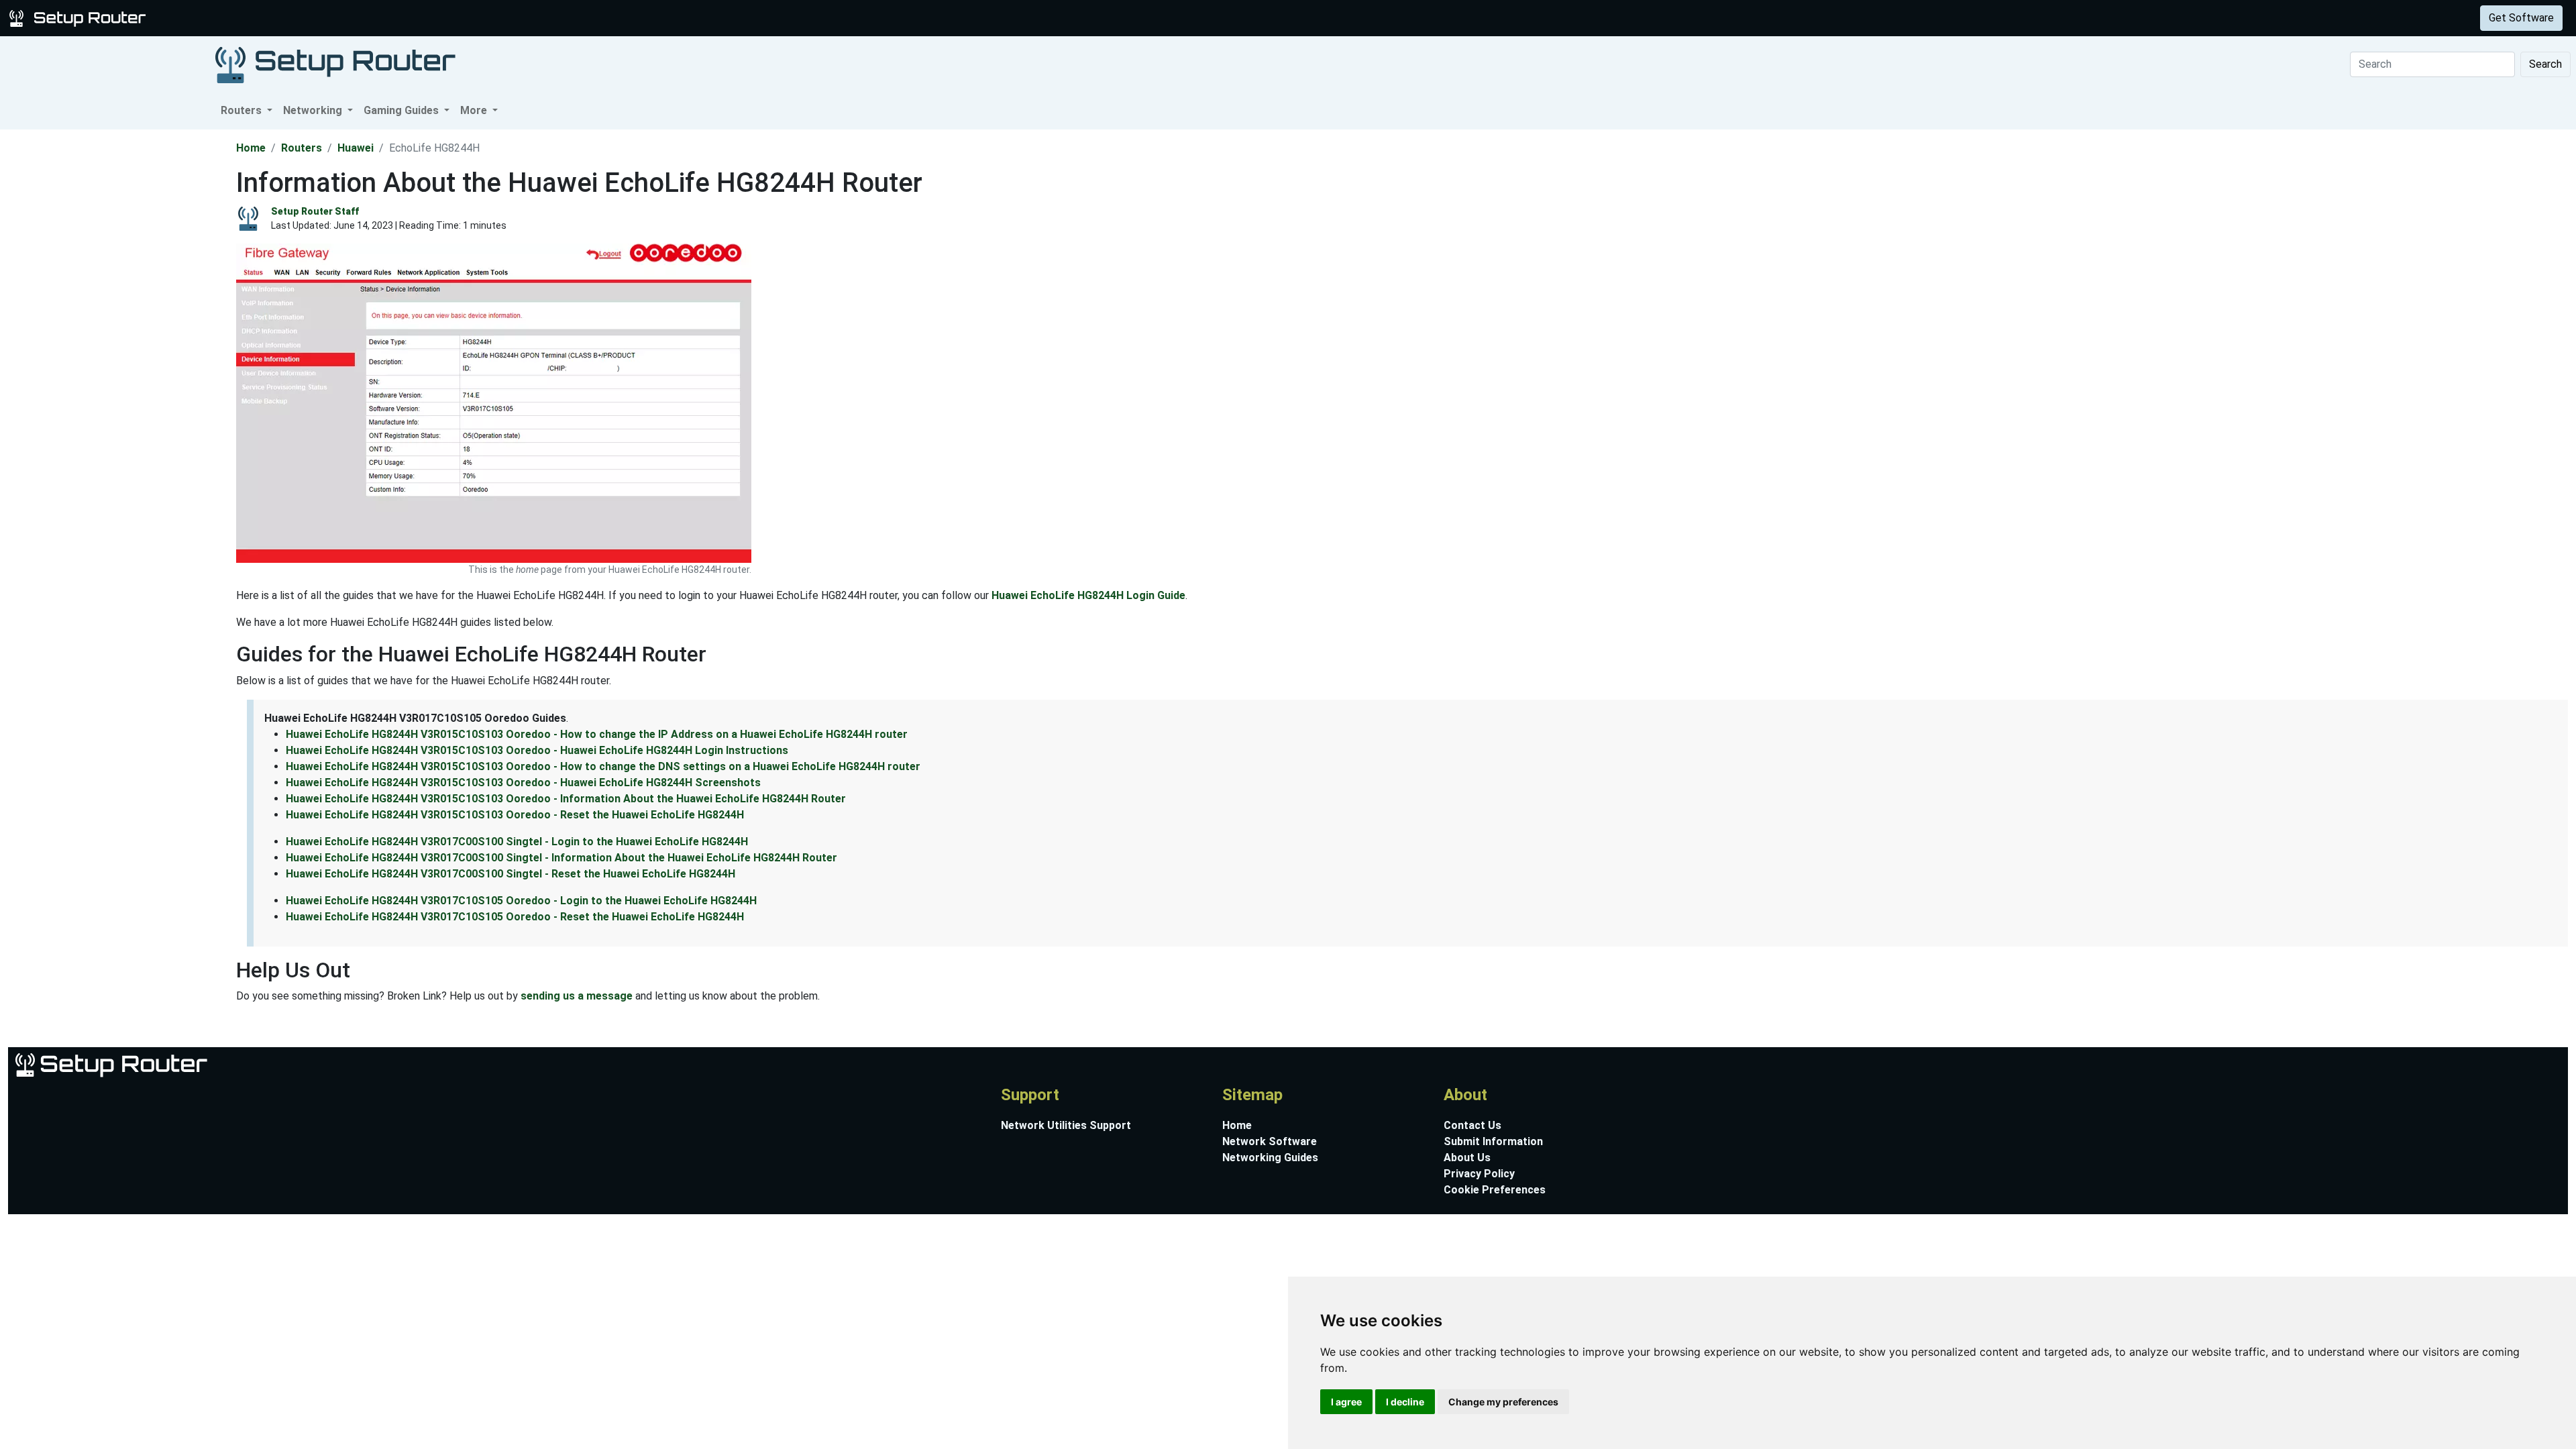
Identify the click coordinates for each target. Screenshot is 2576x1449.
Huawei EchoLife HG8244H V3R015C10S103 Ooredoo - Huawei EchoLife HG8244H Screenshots (523, 783)
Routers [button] (243, 110)
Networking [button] (314, 110)
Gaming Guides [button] (402, 110)
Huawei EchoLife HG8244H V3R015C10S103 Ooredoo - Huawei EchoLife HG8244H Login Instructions (537, 750)
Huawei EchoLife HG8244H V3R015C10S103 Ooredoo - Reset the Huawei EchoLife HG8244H (515, 815)
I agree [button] (1346, 1402)
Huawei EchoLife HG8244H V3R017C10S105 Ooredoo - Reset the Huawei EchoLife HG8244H (515, 917)
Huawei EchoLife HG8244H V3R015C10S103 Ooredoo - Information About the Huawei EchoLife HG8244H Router (566, 799)
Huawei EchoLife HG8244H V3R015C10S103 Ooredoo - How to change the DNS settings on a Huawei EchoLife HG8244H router (603, 766)
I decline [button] (1405, 1402)
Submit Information (1493, 1141)
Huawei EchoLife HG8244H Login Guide (1088, 595)
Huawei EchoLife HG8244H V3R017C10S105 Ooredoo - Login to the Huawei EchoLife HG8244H (521, 901)
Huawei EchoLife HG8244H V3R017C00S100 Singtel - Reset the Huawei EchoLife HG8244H (511, 874)
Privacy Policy (1479, 1174)
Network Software (1270, 1141)
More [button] (475, 110)
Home (251, 148)
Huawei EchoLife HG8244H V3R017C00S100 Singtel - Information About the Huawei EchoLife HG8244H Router (561, 858)
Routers (210, 18)
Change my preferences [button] (1503, 1402)
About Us (1467, 1158)
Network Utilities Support (1066, 1125)
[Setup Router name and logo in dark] (335, 64)
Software (335, 18)
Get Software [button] (2521, 18)
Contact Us (1472, 1125)
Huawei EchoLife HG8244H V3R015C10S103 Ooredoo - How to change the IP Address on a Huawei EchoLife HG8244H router (597, 734)
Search (2545, 64)
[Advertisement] (117, 331)
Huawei (356, 148)
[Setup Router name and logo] (80, 17)
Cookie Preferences (1495, 1190)
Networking (270, 18)
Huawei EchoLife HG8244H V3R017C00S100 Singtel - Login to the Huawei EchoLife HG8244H (517, 842)
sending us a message (577, 996)
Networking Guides (1270, 1158)
